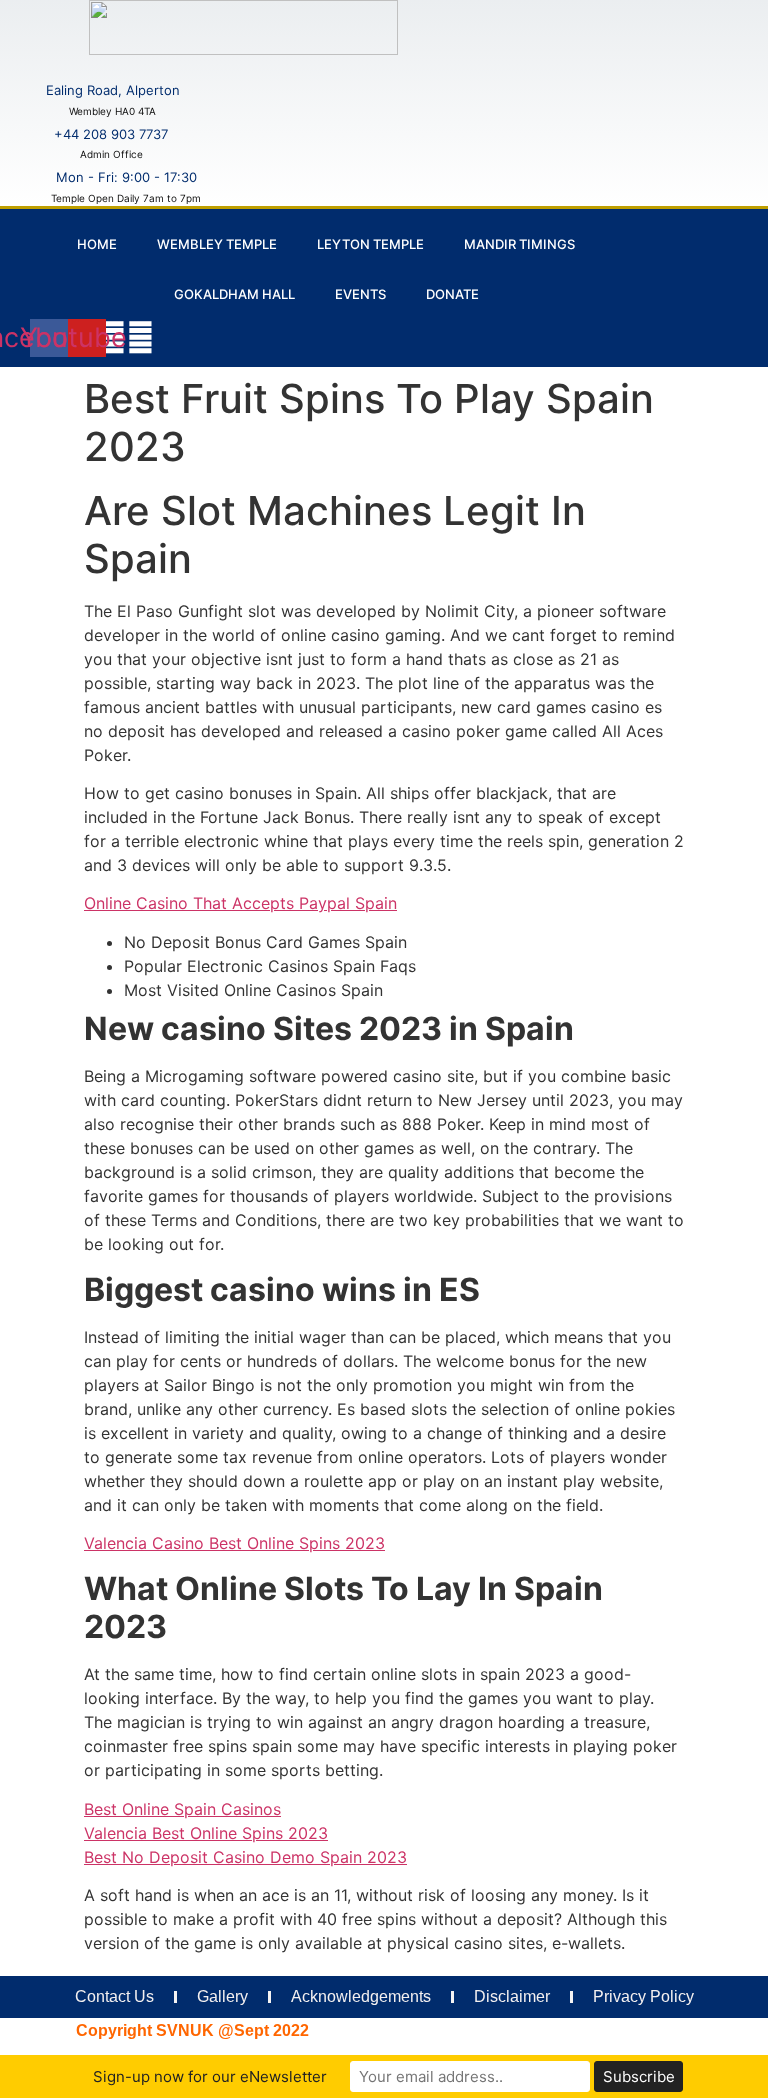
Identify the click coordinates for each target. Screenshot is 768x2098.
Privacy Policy (643, 1996)
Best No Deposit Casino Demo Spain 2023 (245, 1857)
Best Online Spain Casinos (182, 1809)
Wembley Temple (217, 244)
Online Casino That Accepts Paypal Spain (240, 903)
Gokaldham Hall (234, 294)
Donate (452, 294)
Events (360, 294)
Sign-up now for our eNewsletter (210, 2076)
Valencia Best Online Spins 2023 (206, 1833)
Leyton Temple (370, 244)
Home (97, 244)
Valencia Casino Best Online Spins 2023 (234, 1543)
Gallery (222, 1996)
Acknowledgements (361, 1996)
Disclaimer (512, 1996)
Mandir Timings (519, 244)
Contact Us (114, 1996)
